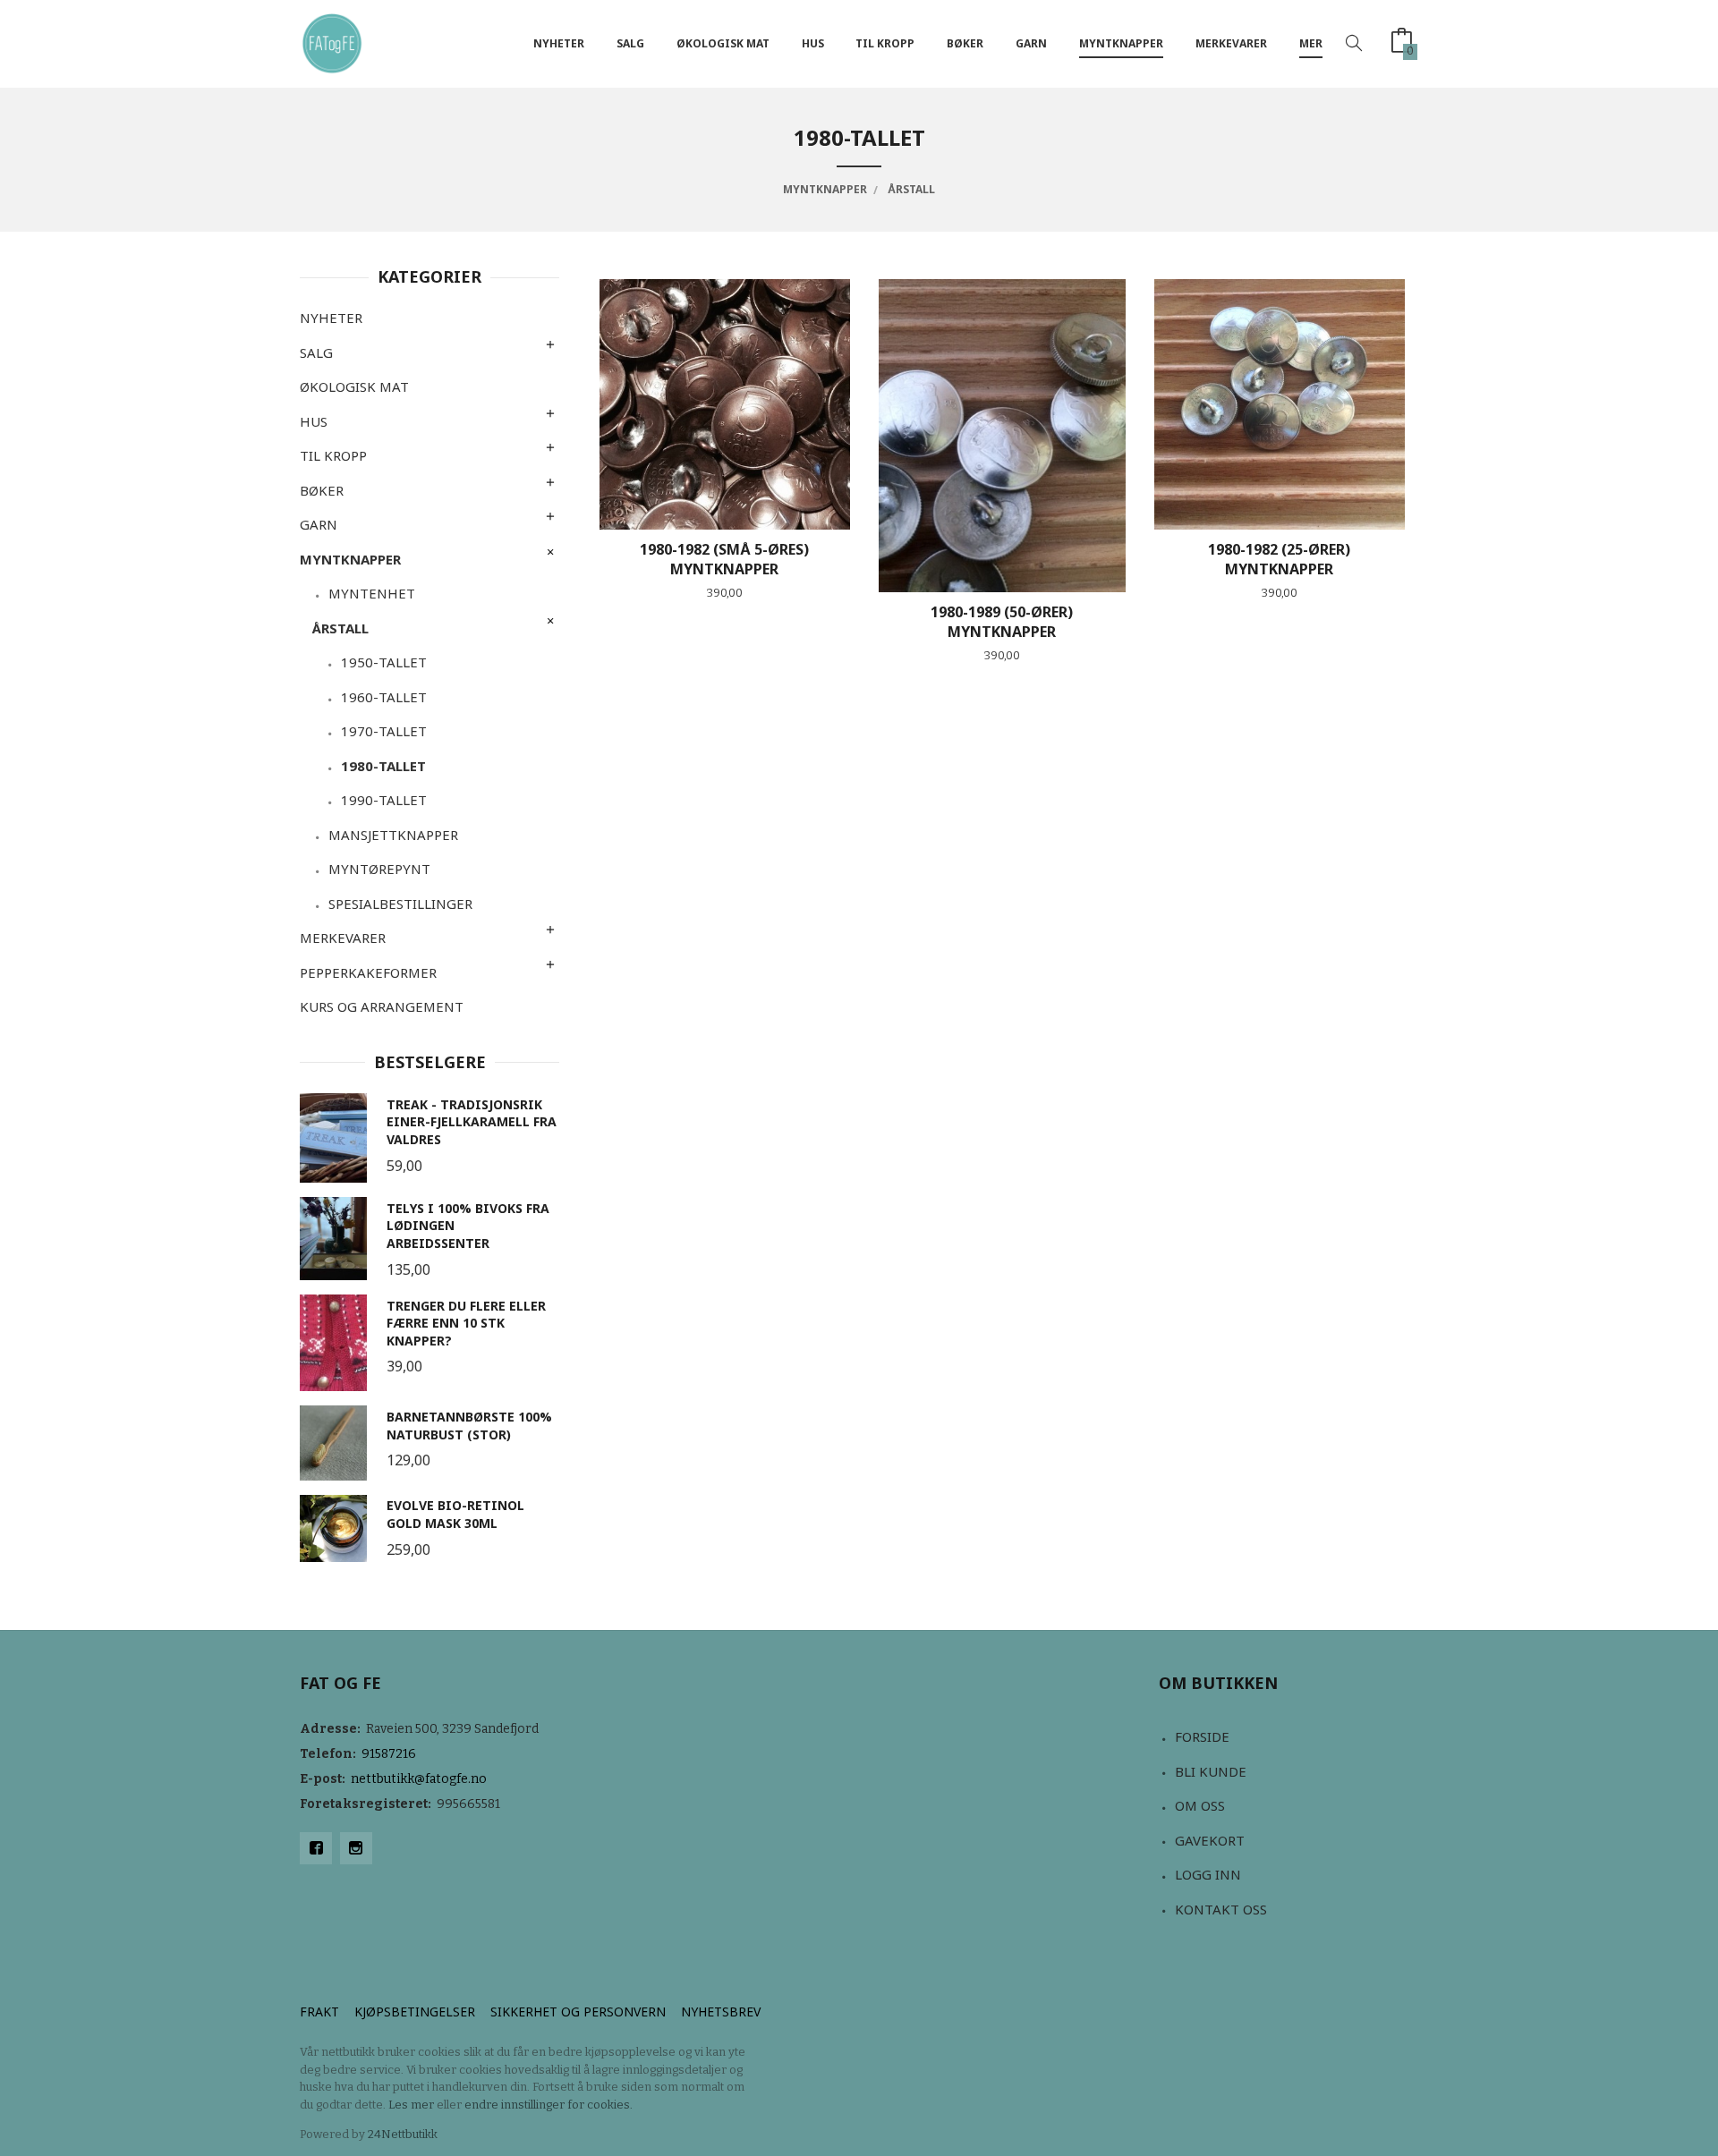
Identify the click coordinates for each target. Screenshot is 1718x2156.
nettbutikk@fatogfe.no (419, 1779)
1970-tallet (384, 731)
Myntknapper (1121, 43)
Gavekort (1210, 1840)
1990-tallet (384, 800)
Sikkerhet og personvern (578, 2012)
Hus (813, 43)
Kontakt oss (1221, 1909)
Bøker (965, 43)
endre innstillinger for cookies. (549, 2105)
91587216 (389, 1754)
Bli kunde (1211, 1771)
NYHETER (559, 43)
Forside (1202, 1736)
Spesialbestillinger (400, 904)
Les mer (411, 2105)
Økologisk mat (723, 43)
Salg (630, 43)
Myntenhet (372, 593)
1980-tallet (383, 766)
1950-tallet (384, 662)
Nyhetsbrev (721, 2012)
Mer (1311, 43)
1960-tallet (384, 697)
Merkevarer (1231, 43)
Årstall (340, 628)
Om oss (1200, 1805)
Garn (1031, 43)
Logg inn (1208, 1874)
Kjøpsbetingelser (415, 2012)
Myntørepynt (379, 869)
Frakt (319, 2012)
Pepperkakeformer (368, 972)
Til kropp (885, 43)
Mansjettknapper (393, 835)
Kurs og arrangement (382, 1006)
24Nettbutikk (403, 2134)
